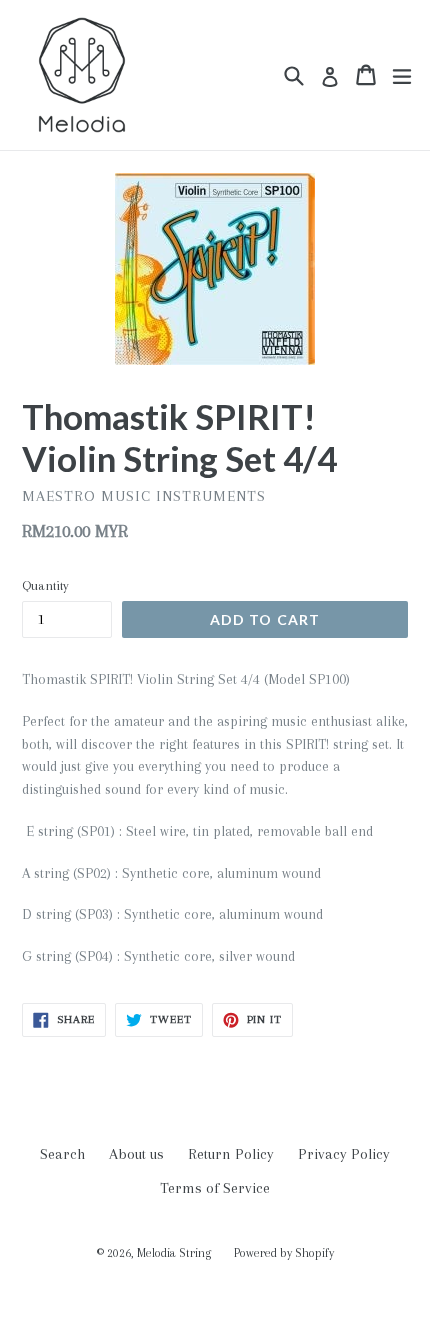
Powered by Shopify (284, 1253)
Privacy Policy (344, 1154)
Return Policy (231, 1154)
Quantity (45, 585)
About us (136, 1154)
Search (62, 1154)
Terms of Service (215, 1188)
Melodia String (175, 1253)
